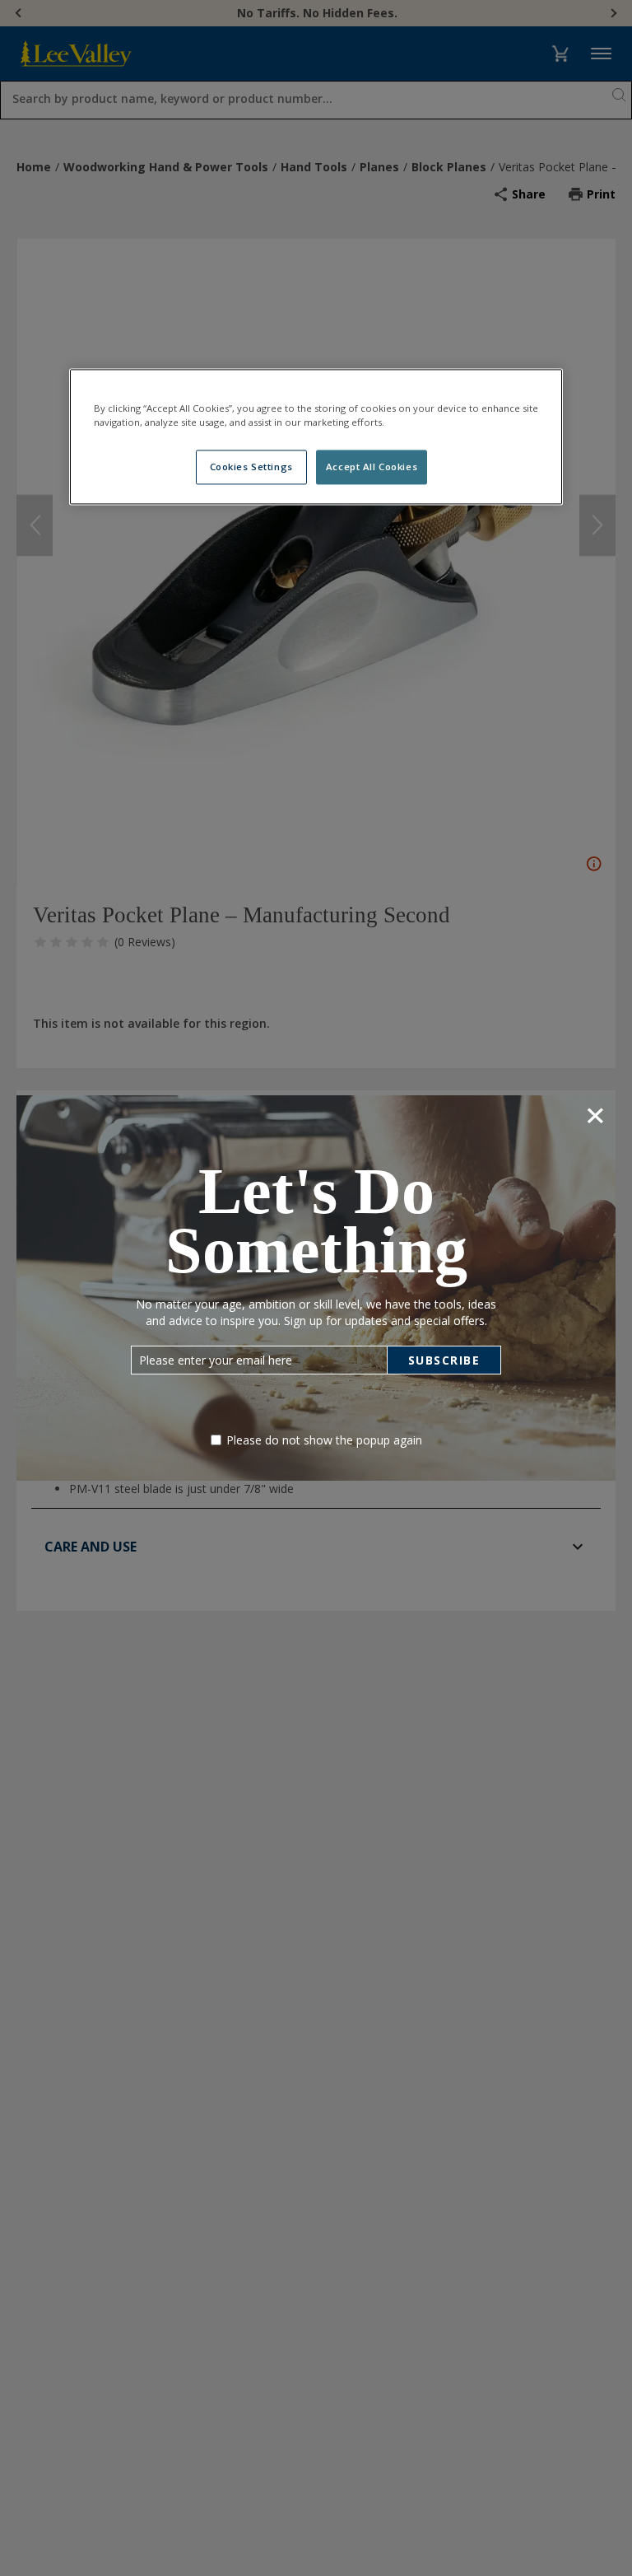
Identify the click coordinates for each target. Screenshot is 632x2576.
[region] (316, 437)
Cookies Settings (251, 467)
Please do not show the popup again (324, 1440)
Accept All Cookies (372, 467)
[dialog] (316, 1288)
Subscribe (444, 1360)
